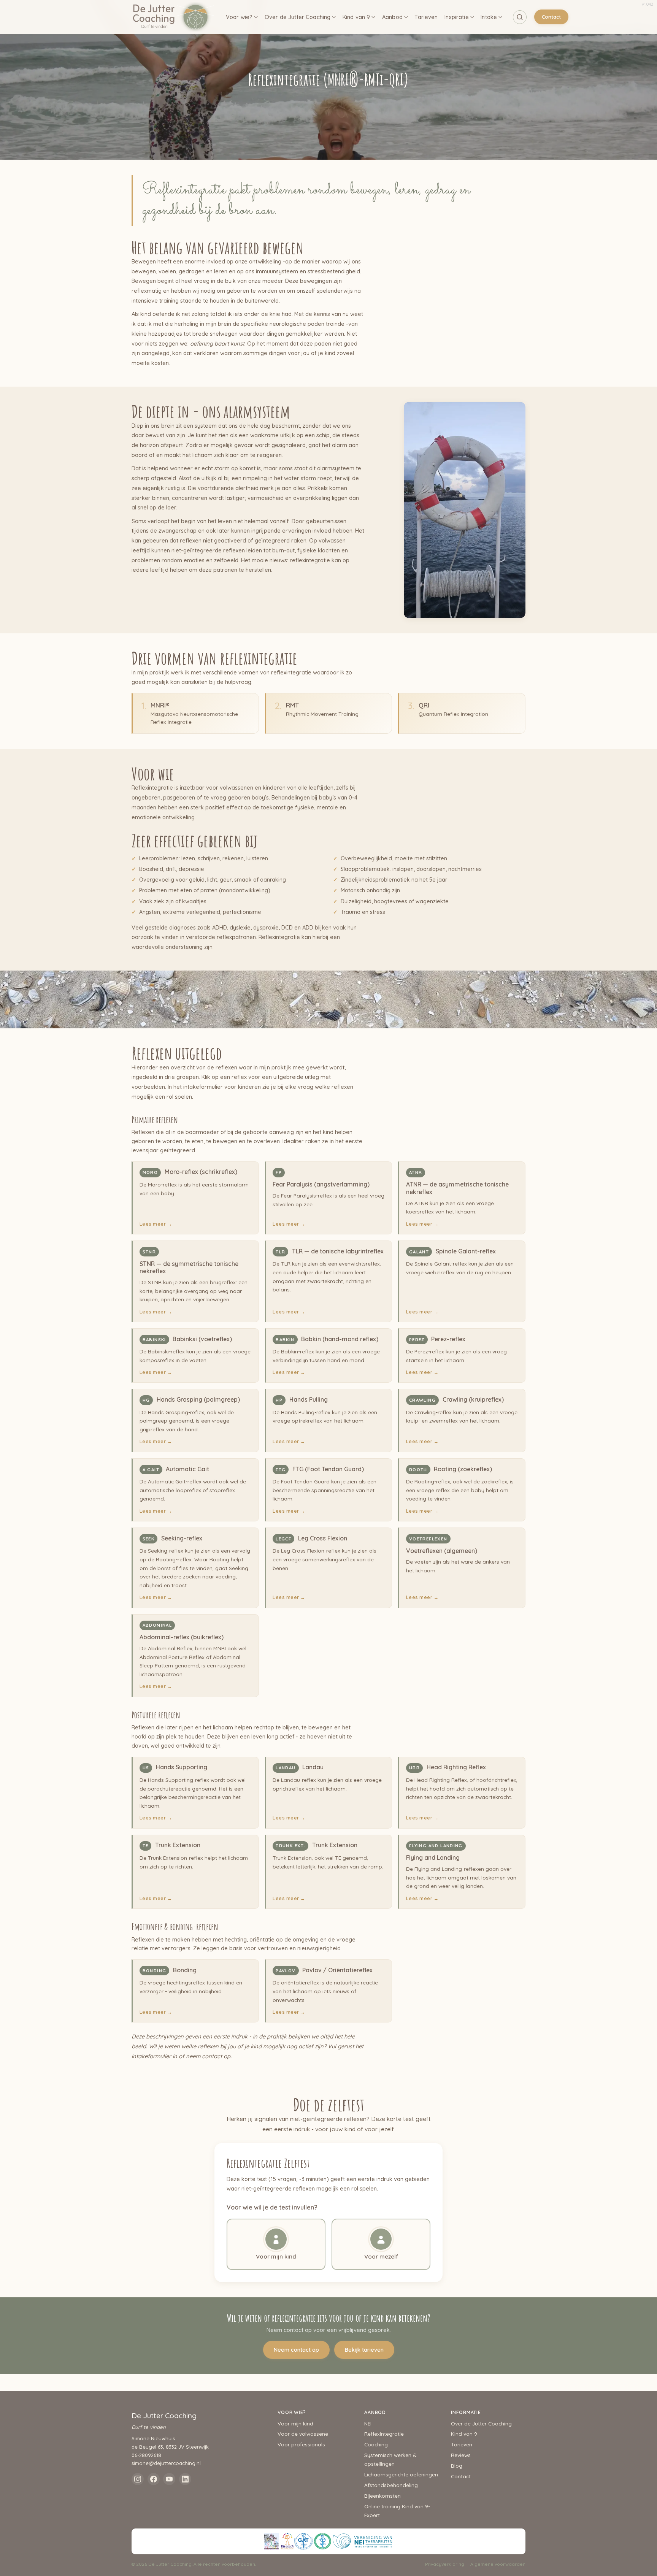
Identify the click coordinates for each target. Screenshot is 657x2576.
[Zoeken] (520, 17)
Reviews (461, 2455)
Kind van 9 (356, 17)
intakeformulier (151, 2056)
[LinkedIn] (185, 2479)
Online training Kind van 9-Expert (397, 2511)
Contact (551, 17)
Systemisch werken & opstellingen (390, 2459)
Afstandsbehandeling (391, 2485)
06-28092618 (146, 2455)
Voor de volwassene (303, 2434)
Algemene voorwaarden (498, 2564)
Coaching (376, 2444)
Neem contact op (296, 2350)
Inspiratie (456, 17)
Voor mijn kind (276, 2256)
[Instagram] (138, 2479)
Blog (457, 2466)
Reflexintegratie (384, 2434)
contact (212, 2056)
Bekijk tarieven (364, 2350)
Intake (489, 17)
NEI (368, 2423)
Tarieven (426, 17)
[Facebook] (154, 2479)
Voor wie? (239, 17)
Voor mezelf (381, 2256)
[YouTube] (169, 2479)
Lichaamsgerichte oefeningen (401, 2474)
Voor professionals (301, 2444)
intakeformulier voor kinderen (222, 1087)
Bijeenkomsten (382, 2496)
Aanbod (392, 17)
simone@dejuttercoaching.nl (166, 2463)
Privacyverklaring (445, 2564)
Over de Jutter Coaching (298, 17)
